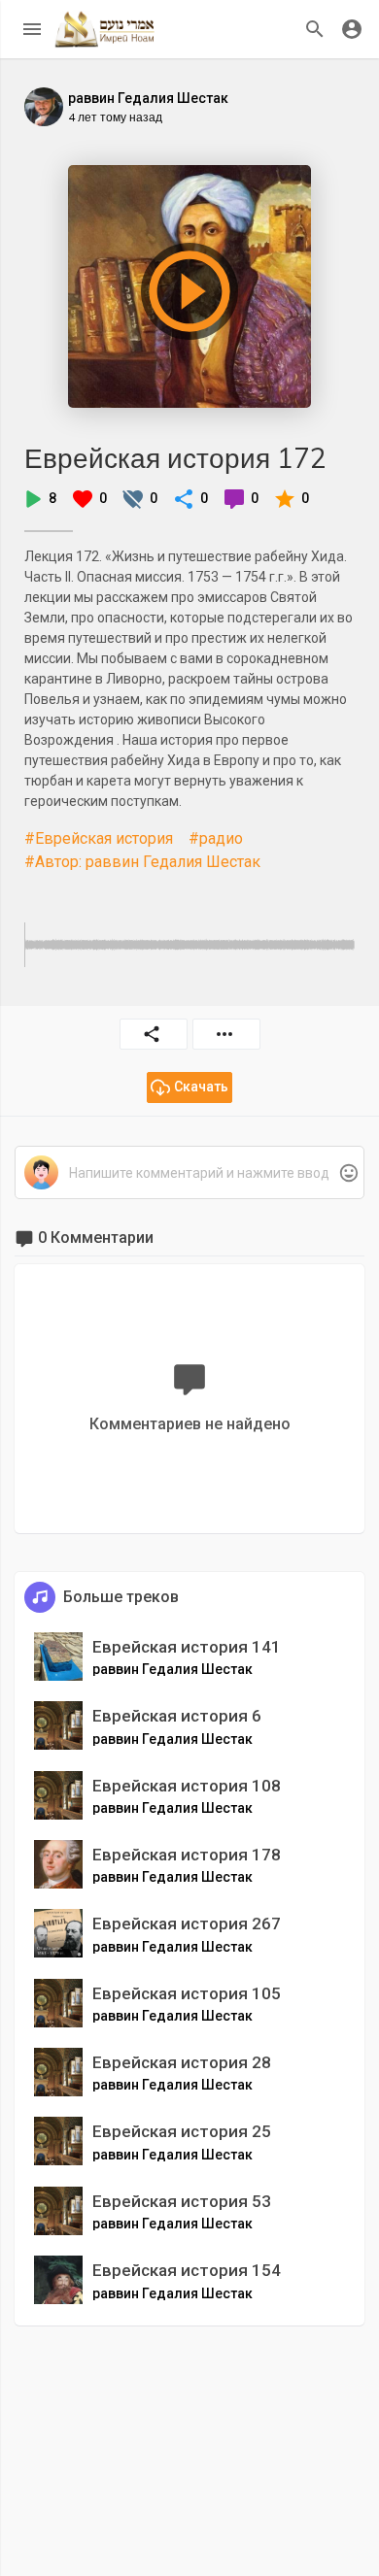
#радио (216, 838)
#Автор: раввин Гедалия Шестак (142, 862)
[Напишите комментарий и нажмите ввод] (189, 1173)
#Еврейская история (99, 838)
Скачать (201, 1087)
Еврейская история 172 (175, 458)
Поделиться (154, 1034)
